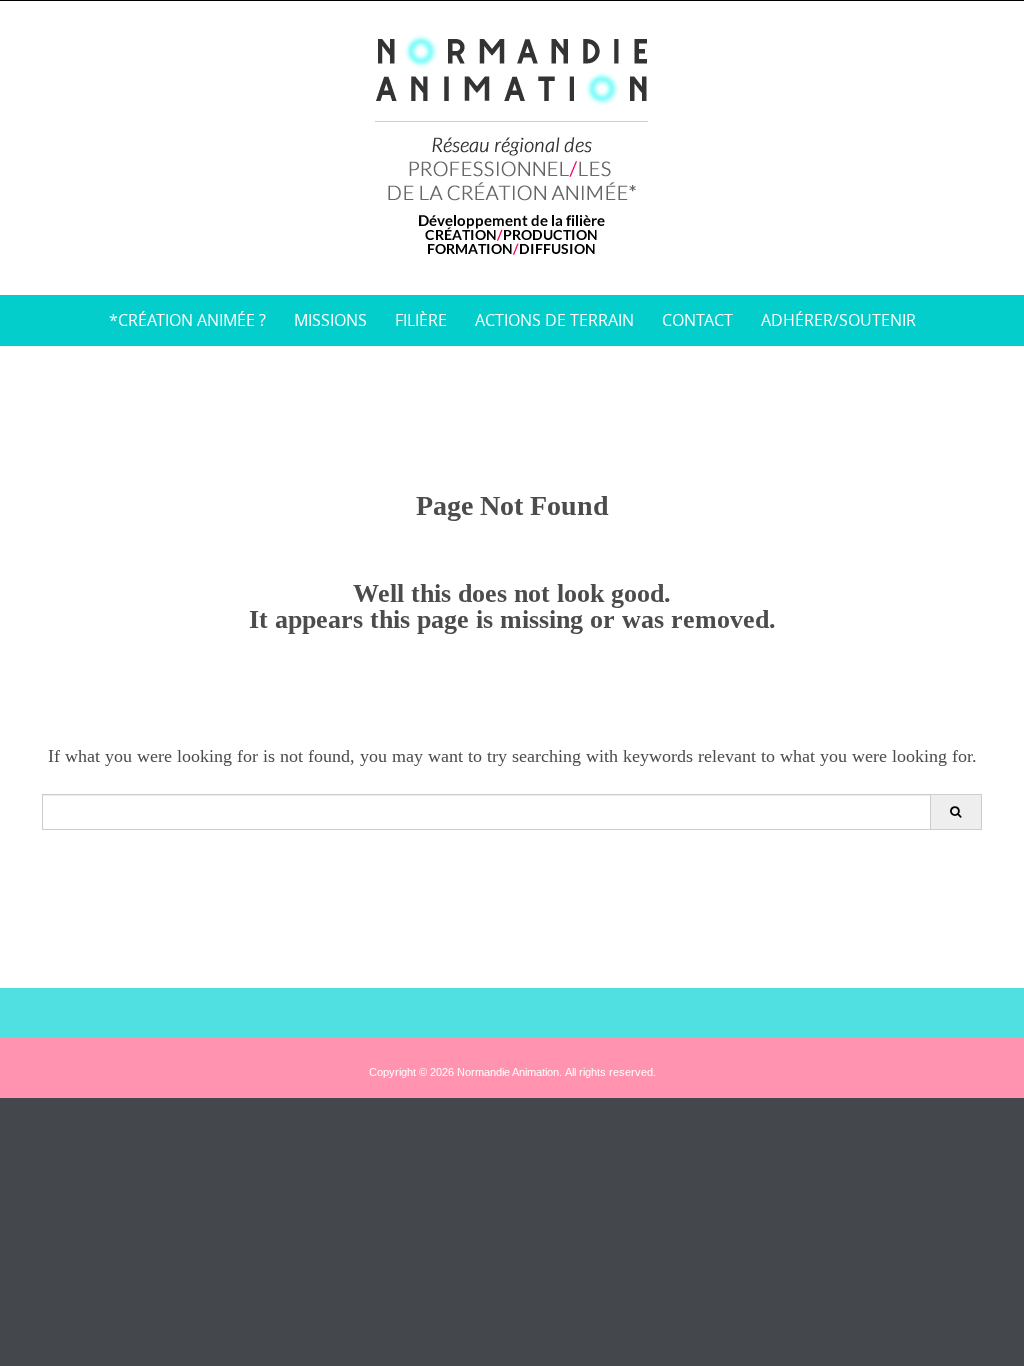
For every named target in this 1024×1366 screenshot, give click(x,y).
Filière (421, 320)
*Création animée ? (187, 320)
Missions (330, 320)
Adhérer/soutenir (838, 320)
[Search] (955, 812)
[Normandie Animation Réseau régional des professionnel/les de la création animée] (512, 144)
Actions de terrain (554, 320)
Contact (697, 320)
